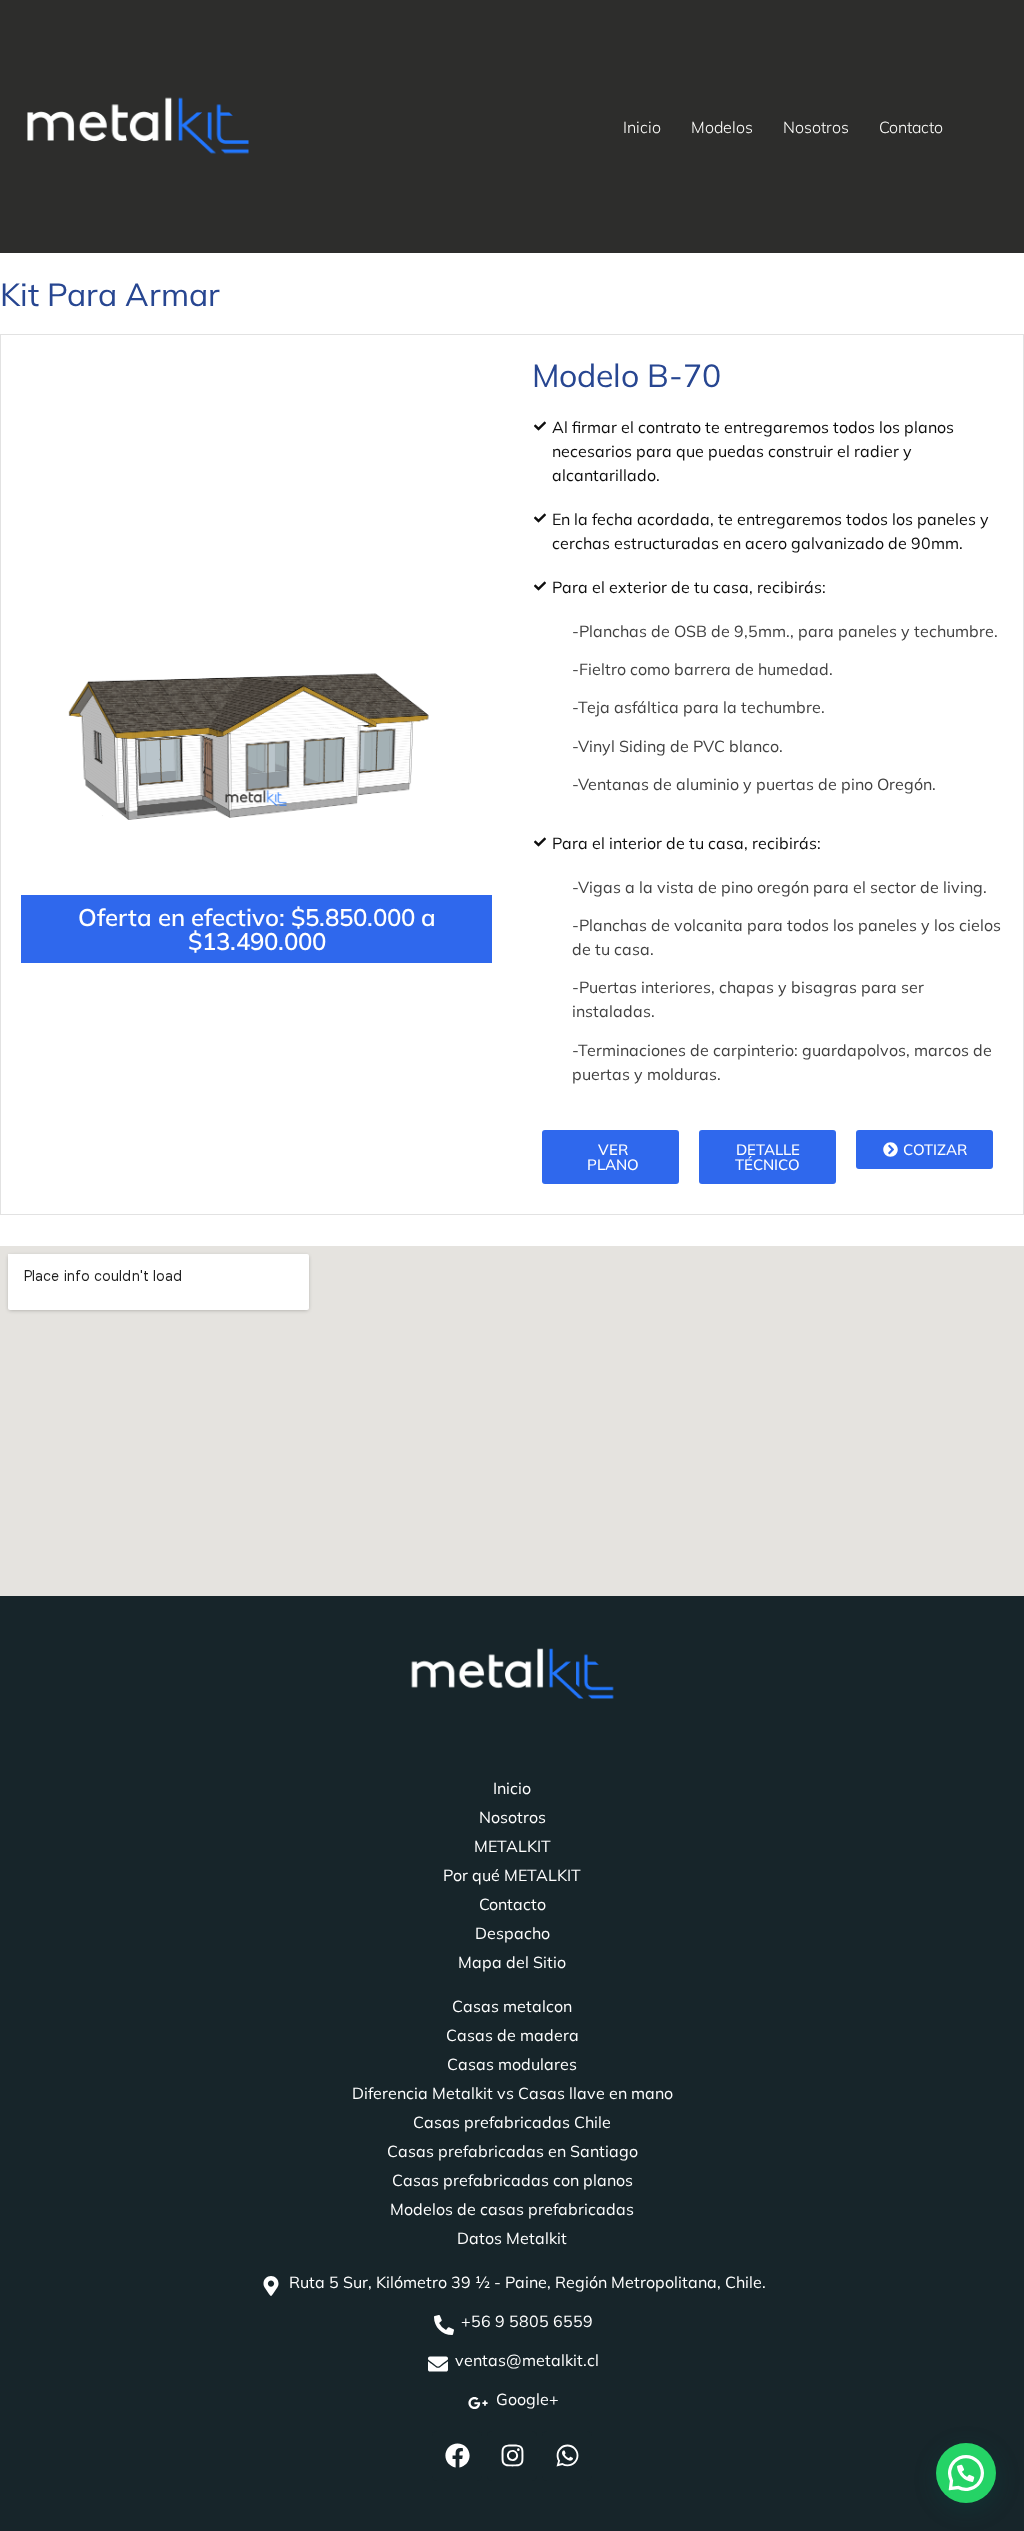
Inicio (642, 127)
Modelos (722, 127)
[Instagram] (512, 2456)
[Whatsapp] (567, 2456)
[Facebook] (457, 2456)
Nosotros (816, 127)
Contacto (911, 127)
